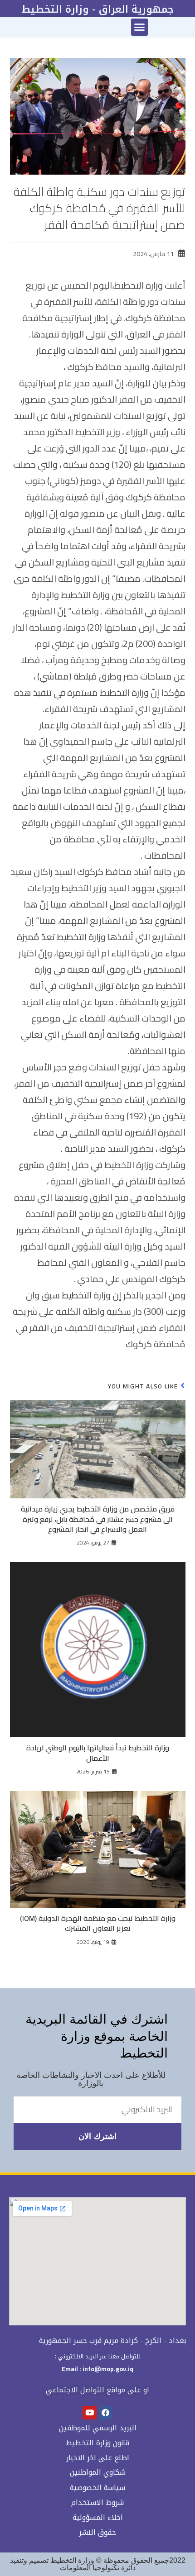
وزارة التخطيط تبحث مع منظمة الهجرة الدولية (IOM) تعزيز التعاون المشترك (98, 1923)
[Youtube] (90, 2413)
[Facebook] (106, 2413)
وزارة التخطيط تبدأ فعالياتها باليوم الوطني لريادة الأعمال (98, 1753)
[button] (140, 27)
